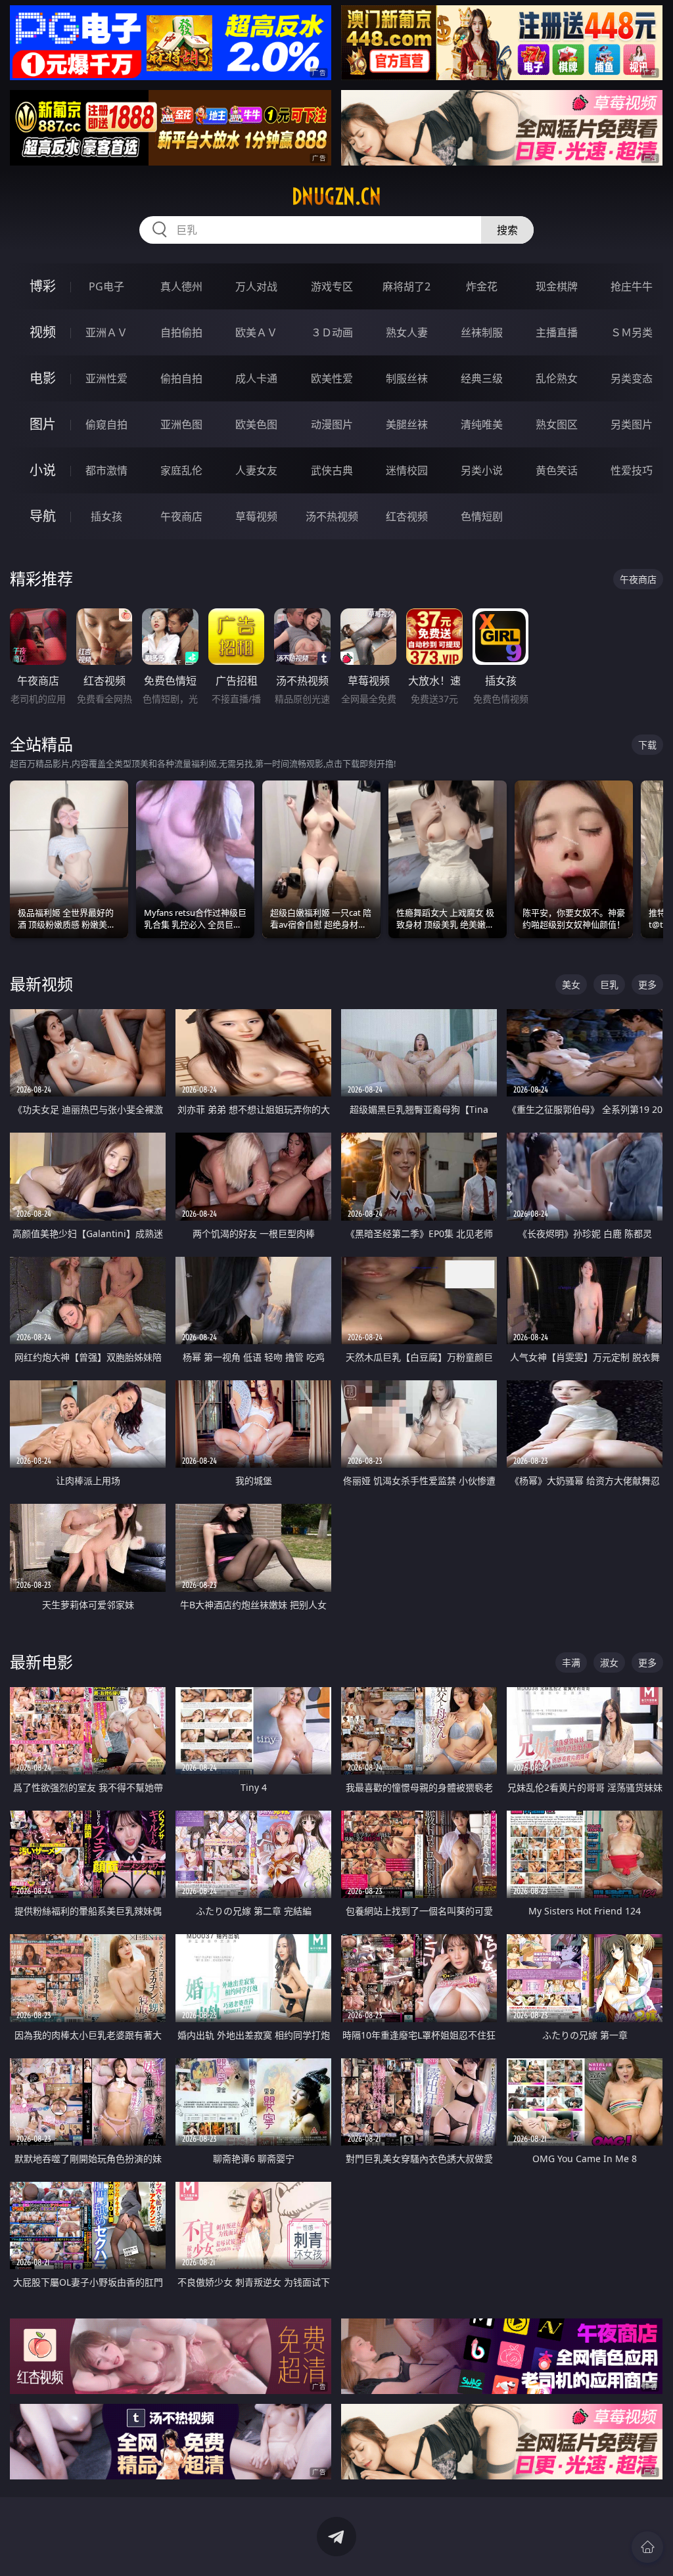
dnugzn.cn (336, 196)
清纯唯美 (482, 424)
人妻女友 (256, 470)
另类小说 (482, 470)
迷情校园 (407, 470)
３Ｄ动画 (332, 332)
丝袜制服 (482, 332)
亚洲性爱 (106, 378)
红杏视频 (407, 516)
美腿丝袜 (407, 424)
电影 (43, 378)
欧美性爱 (332, 378)
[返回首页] (647, 2547)
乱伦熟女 (557, 378)
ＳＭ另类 (632, 332)
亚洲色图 (181, 424)
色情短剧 (482, 516)
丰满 (571, 1662)
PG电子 (106, 286)
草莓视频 (256, 516)
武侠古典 (332, 470)
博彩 (43, 286)
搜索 (507, 230)
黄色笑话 (557, 470)
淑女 (609, 1662)
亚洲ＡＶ (106, 332)
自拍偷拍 (181, 332)
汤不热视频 (332, 516)
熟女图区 (557, 424)
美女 (571, 984)
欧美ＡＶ (256, 332)
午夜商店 (181, 516)
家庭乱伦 (181, 470)
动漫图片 (332, 424)
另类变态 (632, 378)
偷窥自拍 (106, 424)
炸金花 (482, 286)
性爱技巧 (632, 470)
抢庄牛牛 (632, 286)
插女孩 (106, 516)
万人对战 (256, 286)
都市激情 (106, 470)
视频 (43, 332)
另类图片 (632, 424)
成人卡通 (256, 378)
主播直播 (557, 332)
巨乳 (609, 984)
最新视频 (41, 984)
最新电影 (41, 1662)
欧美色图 (256, 424)
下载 (647, 745)
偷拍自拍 (181, 378)
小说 (43, 470)
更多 (647, 984)
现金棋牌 (557, 286)
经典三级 (482, 378)
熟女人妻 (407, 332)
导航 (43, 516)
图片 (43, 424)
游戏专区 (332, 286)
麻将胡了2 (406, 286)
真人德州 (181, 286)
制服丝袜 (407, 378)
